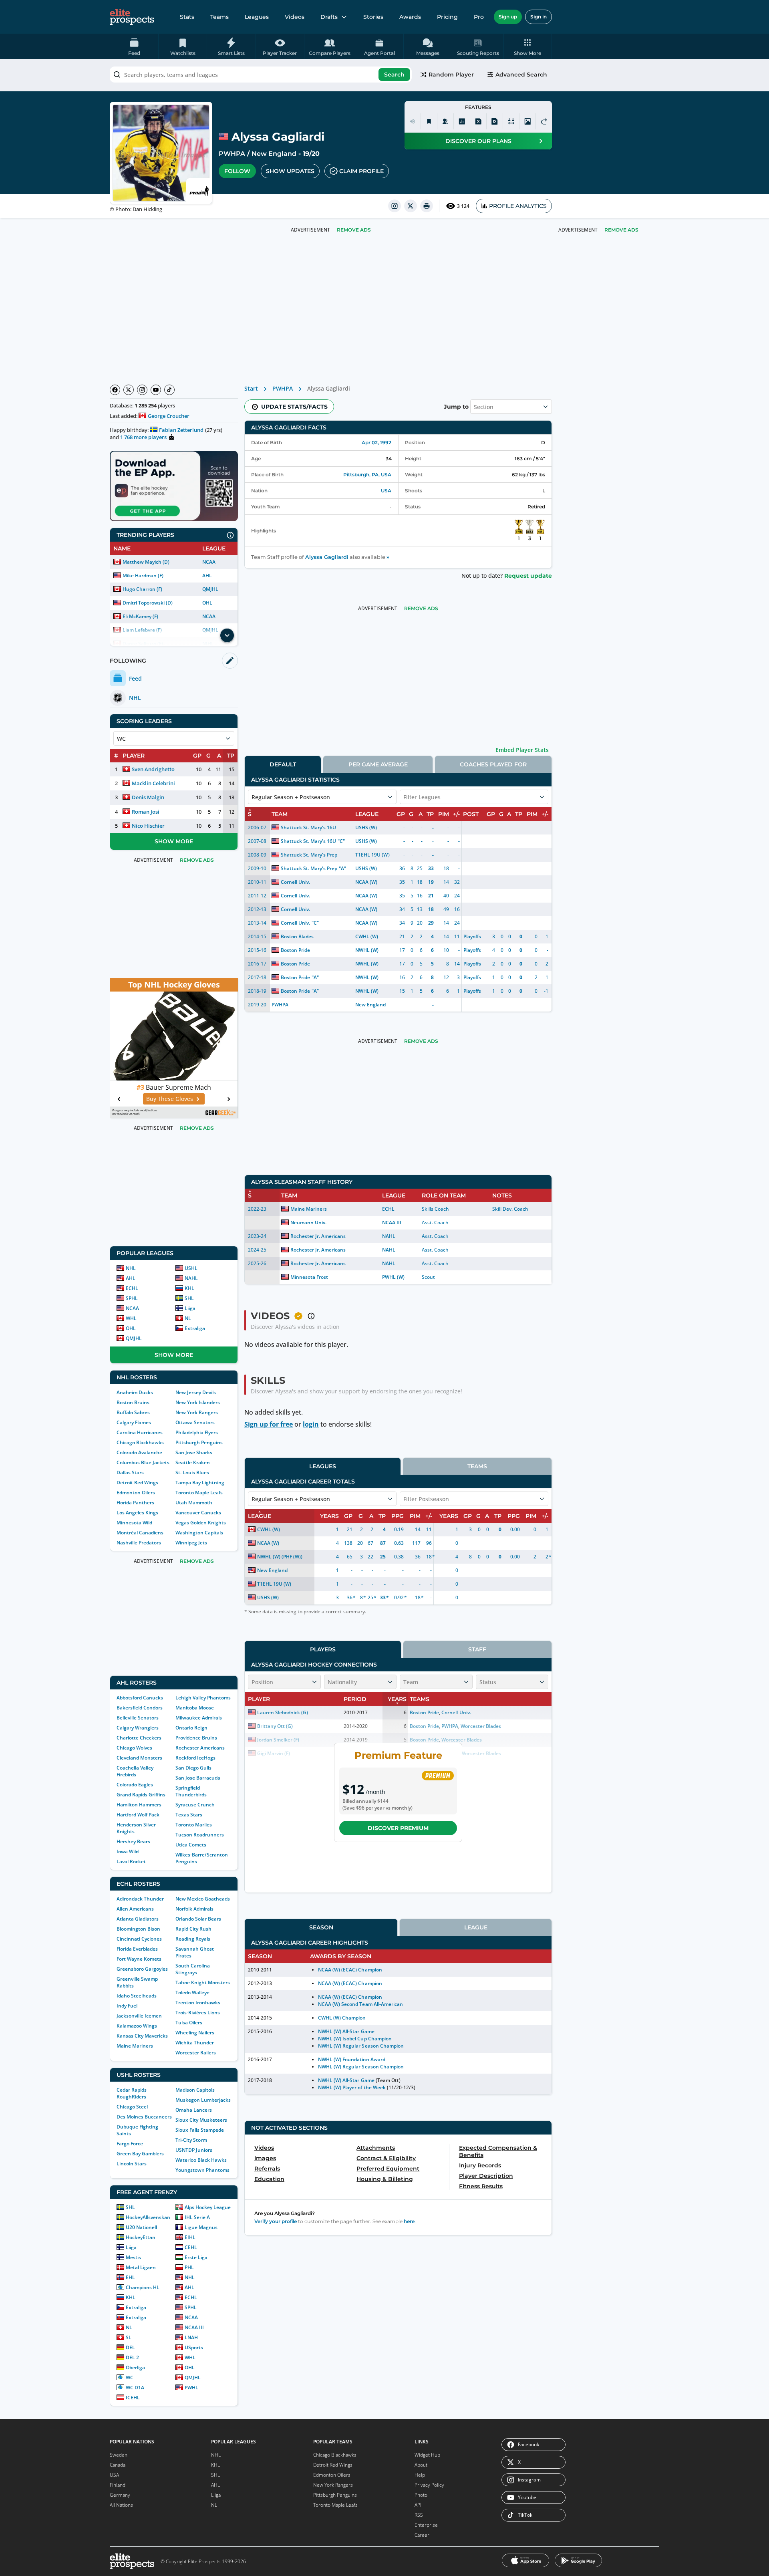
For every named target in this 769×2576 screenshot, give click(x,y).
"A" (342, 868)
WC (130, 2377)
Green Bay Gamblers (140, 2154)
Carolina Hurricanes (140, 1432)
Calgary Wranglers (138, 1728)
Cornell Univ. (295, 882)
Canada (118, 2465)
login (311, 1424)
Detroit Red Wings (137, 1483)
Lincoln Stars (132, 2164)
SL (129, 2337)
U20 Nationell (141, 2227)
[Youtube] (156, 390)
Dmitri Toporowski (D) (148, 603)
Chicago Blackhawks (140, 1442)
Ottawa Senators (195, 1422)
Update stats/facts (294, 407)
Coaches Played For (493, 764)
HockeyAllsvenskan (148, 2217)
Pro (479, 17)
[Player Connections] (445, 121)
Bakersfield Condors (140, 1708)
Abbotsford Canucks (140, 1698)
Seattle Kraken (193, 1462)
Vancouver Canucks (198, 1513)
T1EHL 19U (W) (372, 855)
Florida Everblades (137, 1949)
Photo (421, 2495)
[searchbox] (261, 75)
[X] (129, 390)
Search (394, 75)
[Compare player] (511, 121)
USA (386, 491)
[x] (411, 206)
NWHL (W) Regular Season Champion (361, 2046)
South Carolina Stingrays (193, 1969)
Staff (477, 1649)
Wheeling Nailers (195, 2033)
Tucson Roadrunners (200, 1835)
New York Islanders (198, 1402)
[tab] (283, 764)
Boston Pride (295, 950)
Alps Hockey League (208, 2207)
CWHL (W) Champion (342, 2018)
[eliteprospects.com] (132, 17)
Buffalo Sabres (133, 1412)
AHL (207, 575)
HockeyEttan (141, 2237)
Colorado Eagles (135, 1785)
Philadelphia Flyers (197, 1432)
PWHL (191, 2388)
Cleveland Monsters (139, 1758)
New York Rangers (197, 1412)
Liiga (190, 1308)
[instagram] (395, 206)
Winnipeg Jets (191, 1543)
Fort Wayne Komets (139, 1959)
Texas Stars (189, 1815)
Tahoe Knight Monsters (203, 1982)
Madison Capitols (195, 2090)
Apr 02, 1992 (376, 442)
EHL (130, 2277)
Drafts (329, 17)
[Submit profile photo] (527, 121)
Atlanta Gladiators (138, 1919)
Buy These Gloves (170, 1099)
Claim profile (361, 171)
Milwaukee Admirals (199, 1718)
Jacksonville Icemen (139, 2016)
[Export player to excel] (478, 121)
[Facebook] (115, 390)
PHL (189, 2267)
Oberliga (135, 2367)
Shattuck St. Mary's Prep (309, 855)
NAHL (191, 1278)
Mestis (133, 2257)
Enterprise (426, 2525)
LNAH (191, 2337)
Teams (219, 17)
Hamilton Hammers (139, 1805)
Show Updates (290, 171)
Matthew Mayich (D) (146, 562)
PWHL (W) (393, 1277)
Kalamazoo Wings (137, 2026)
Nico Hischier (148, 826)
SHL (189, 1298)
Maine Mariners (135, 2046)
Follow (237, 171)
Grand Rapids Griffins (141, 1795)
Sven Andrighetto (153, 769)
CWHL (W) (367, 936)
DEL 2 (132, 2357)
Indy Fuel (127, 2006)
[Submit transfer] (544, 121)
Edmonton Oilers (136, 1493)
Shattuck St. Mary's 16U (308, 827)
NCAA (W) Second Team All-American (360, 2004)
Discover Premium (398, 1828)
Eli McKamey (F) (140, 616)
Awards (410, 17)
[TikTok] (169, 390)
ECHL (132, 1288)
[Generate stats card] (462, 121)
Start (251, 388)
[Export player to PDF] (495, 121)
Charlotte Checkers (139, 1738)
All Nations (121, 2505)
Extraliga (195, 1328)
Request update (528, 576)
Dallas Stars (130, 1472)
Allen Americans (135, 1909)
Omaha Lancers (194, 2110)
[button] (528, 46)
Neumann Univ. (308, 1222)
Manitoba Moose (195, 1708)
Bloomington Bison (138, 1929)
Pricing (447, 17)
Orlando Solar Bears (198, 1919)
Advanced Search (521, 75)
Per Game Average (378, 764)
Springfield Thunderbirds (191, 1791)
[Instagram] (142, 390)
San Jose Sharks (194, 1452)
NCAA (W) (366, 882)
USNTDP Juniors (194, 2150)
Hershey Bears (133, 1841)
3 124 (463, 206)
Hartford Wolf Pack (138, 1815)
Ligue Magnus (201, 2227)
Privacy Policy (429, 2485)
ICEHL (133, 2398)
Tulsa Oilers (189, 2023)
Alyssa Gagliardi (327, 557)
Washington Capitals (199, 1533)
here (409, 2221)
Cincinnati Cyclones (139, 1939)
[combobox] (261, 75)
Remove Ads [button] (621, 230)
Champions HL (143, 2287)
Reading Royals (193, 1939)
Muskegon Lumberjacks (203, 2100)
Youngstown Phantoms (202, 2170)
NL (188, 1318)
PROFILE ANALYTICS (518, 206)
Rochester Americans (200, 1748)
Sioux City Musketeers (201, 2120)
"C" (341, 841)
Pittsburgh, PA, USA (367, 475)
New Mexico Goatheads (203, 1899)
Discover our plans (478, 141)
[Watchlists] (429, 121)
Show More (174, 841)
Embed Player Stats (522, 750)
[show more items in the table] (227, 635)
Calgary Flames (134, 1422)
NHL (131, 1268)
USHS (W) (366, 827)
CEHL (191, 2247)
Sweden (119, 2455)
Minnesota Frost (309, 1277)
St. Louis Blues (192, 1472)
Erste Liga (196, 2257)
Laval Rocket (131, 1861)
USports (194, 2347)
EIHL (190, 2237)
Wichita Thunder (195, 2043)
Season (321, 1927)
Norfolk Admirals (194, 1909)
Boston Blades (297, 936)
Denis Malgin (148, 797)
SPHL (132, 1298)
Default (283, 764)
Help (420, 2475)
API (418, 2505)
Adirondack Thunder (140, 1899)
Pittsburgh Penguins (199, 1442)
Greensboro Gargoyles (142, 1969)
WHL (131, 1318)
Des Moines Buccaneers (144, 2117)
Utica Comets (191, 1845)
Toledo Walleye (192, 1992)
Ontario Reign (191, 1728)
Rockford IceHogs (195, 1758)
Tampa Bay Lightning (200, 1483)
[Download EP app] (174, 486)
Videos (295, 17)
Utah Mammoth (194, 1503)
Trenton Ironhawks (198, 2003)
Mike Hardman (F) (143, 575)
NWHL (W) (367, 950)
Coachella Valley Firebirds (135, 1771)
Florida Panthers (135, 1503)
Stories (373, 17)
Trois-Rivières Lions (198, 2013)
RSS (419, 2515)
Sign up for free (269, 1424)
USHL (191, 1268)
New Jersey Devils (196, 1392)
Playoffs (472, 936)
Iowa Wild (128, 1851)
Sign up (508, 17)
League (476, 1927)
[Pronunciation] (413, 121)
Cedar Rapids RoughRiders (132, 2093)
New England (274, 154)
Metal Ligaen (141, 2267)
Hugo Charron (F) (142, 589)
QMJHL (210, 589)
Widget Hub (427, 2455)
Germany (120, 2495)
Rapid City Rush (193, 1929)
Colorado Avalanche (139, 1452)
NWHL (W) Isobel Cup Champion (355, 2039)
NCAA (209, 562)
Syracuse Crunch (195, 1805)
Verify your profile (276, 2221)
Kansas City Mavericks (142, 2036)
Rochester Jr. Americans (318, 1236)
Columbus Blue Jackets (143, 1462)
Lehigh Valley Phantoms (203, 1698)
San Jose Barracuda (198, 1778)
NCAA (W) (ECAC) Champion (350, 1970)
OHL (207, 603)
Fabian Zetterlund (181, 430)
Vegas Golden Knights (201, 1523)
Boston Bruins (133, 1402)
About (421, 2465)
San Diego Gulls (193, 1768)
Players (323, 1649)
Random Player (451, 75)
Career (422, 2535)
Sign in (539, 17)
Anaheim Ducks (135, 1392)
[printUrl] (427, 206)
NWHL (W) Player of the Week (352, 2087)
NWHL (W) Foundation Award (352, 2059)
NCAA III (194, 2327)
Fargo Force (130, 2144)
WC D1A (135, 2388)
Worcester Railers (196, 2053)
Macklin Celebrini (153, 783)
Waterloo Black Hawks (201, 2160)
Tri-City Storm (191, 2140)
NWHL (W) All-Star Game (346, 2031)
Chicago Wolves (134, 1748)
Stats (187, 17)
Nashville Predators (139, 1543)
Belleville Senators (138, 1718)
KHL (189, 1288)
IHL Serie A (197, 2217)
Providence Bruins (196, 1738)
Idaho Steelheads (137, 1996)
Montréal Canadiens (140, 1533)
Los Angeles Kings (137, 1513)
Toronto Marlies (194, 1825)
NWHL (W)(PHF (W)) (280, 1557)
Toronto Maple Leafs (199, 1493)
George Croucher (169, 416)
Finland (118, 2485)
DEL (130, 2347)
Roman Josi (146, 812)
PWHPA (232, 154)
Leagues (257, 17)
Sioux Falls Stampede (200, 2130)
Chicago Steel (132, 2107)
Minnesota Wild (134, 1523)
